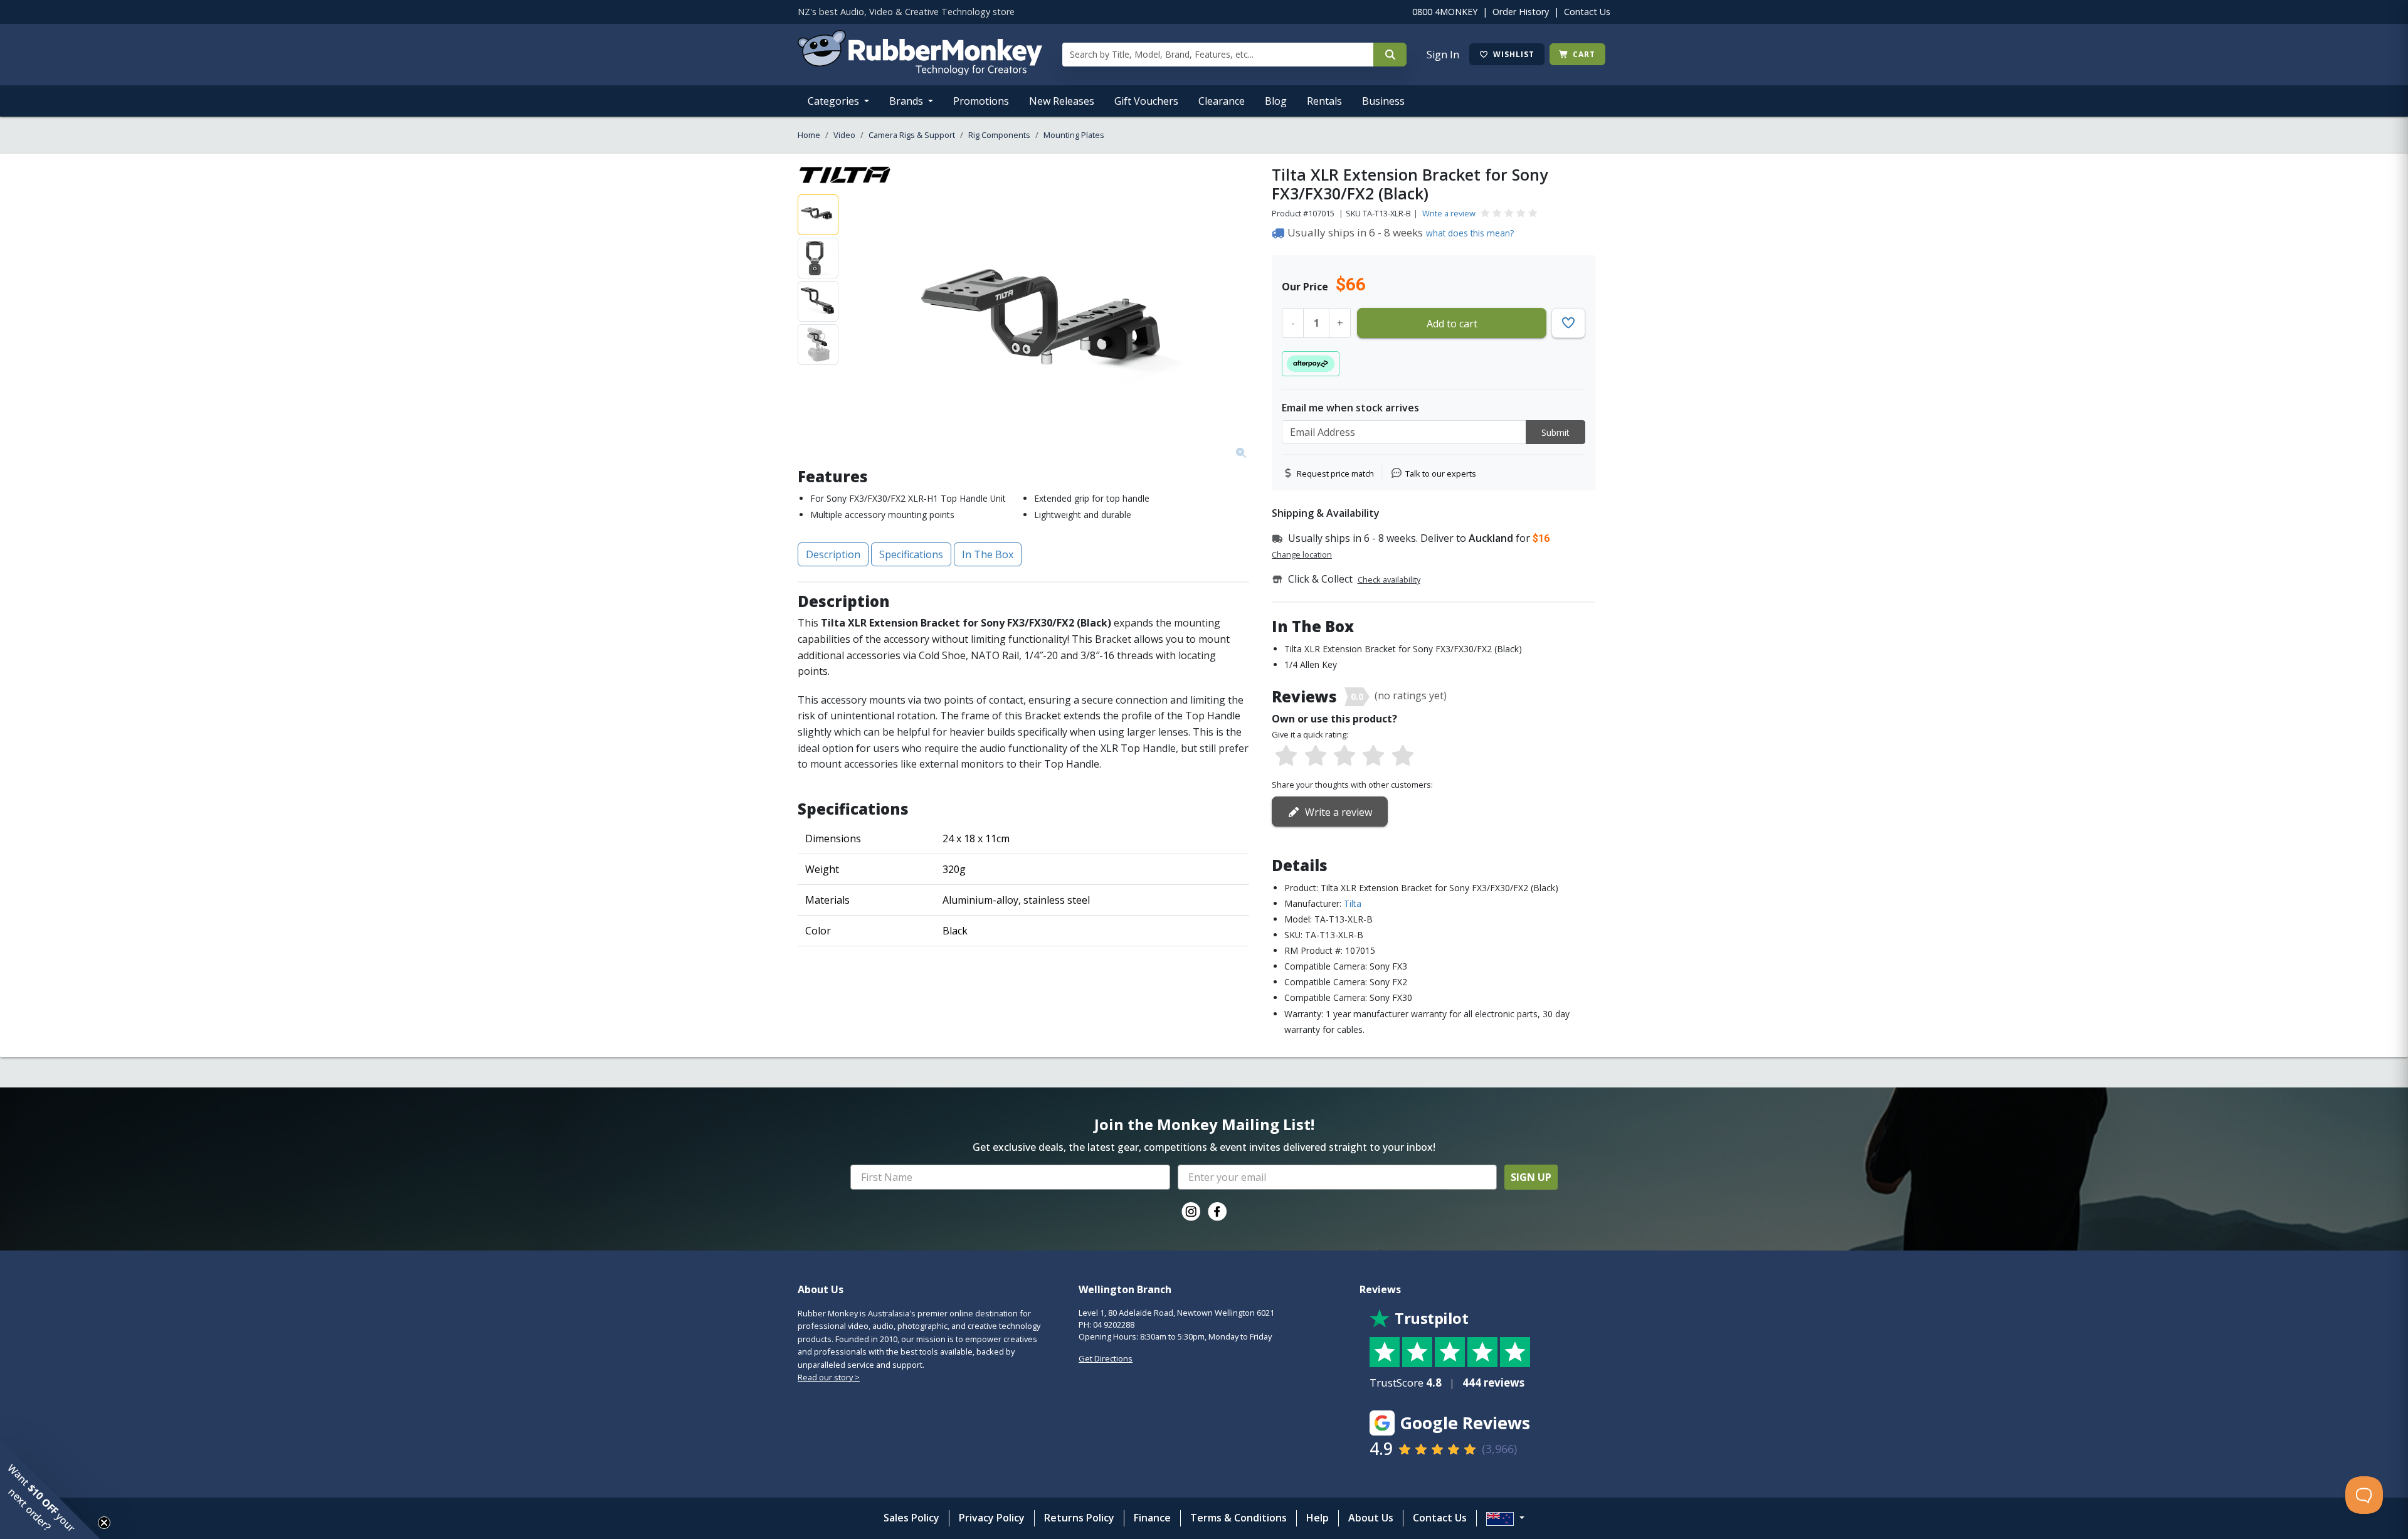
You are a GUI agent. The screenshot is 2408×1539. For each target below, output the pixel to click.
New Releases (1062, 101)
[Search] (1390, 55)
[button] (50, 1489)
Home (809, 135)
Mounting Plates (1074, 135)
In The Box (988, 554)
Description (833, 554)
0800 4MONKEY (1445, 12)
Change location (1302, 554)
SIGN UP (1531, 1177)
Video (844, 135)
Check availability (1389, 579)
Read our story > (829, 1377)
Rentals (1324, 101)
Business (1383, 101)
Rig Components (999, 135)
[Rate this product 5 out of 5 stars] (1403, 756)
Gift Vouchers (1146, 101)
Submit (1555, 432)
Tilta (1353, 903)
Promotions (981, 101)
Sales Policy (911, 1518)
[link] (1191, 1212)
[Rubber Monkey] (920, 71)
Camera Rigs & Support (912, 135)
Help (1318, 1518)
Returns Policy (1079, 1518)
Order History (1521, 12)
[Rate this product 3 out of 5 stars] (1344, 756)
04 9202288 (1114, 1325)
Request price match (1335, 473)
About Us (1371, 1518)
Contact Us (1587, 12)
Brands (907, 101)
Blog (1276, 101)
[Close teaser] (104, 1523)
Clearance (1222, 101)
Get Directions (1106, 1358)
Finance (1152, 1518)
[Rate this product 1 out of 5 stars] (1286, 756)
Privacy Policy (992, 1518)
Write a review (1449, 213)
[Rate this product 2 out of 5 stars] (1315, 756)
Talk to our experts (1441, 473)
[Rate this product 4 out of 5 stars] (1373, 756)
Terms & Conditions (1238, 1518)
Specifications (911, 554)
